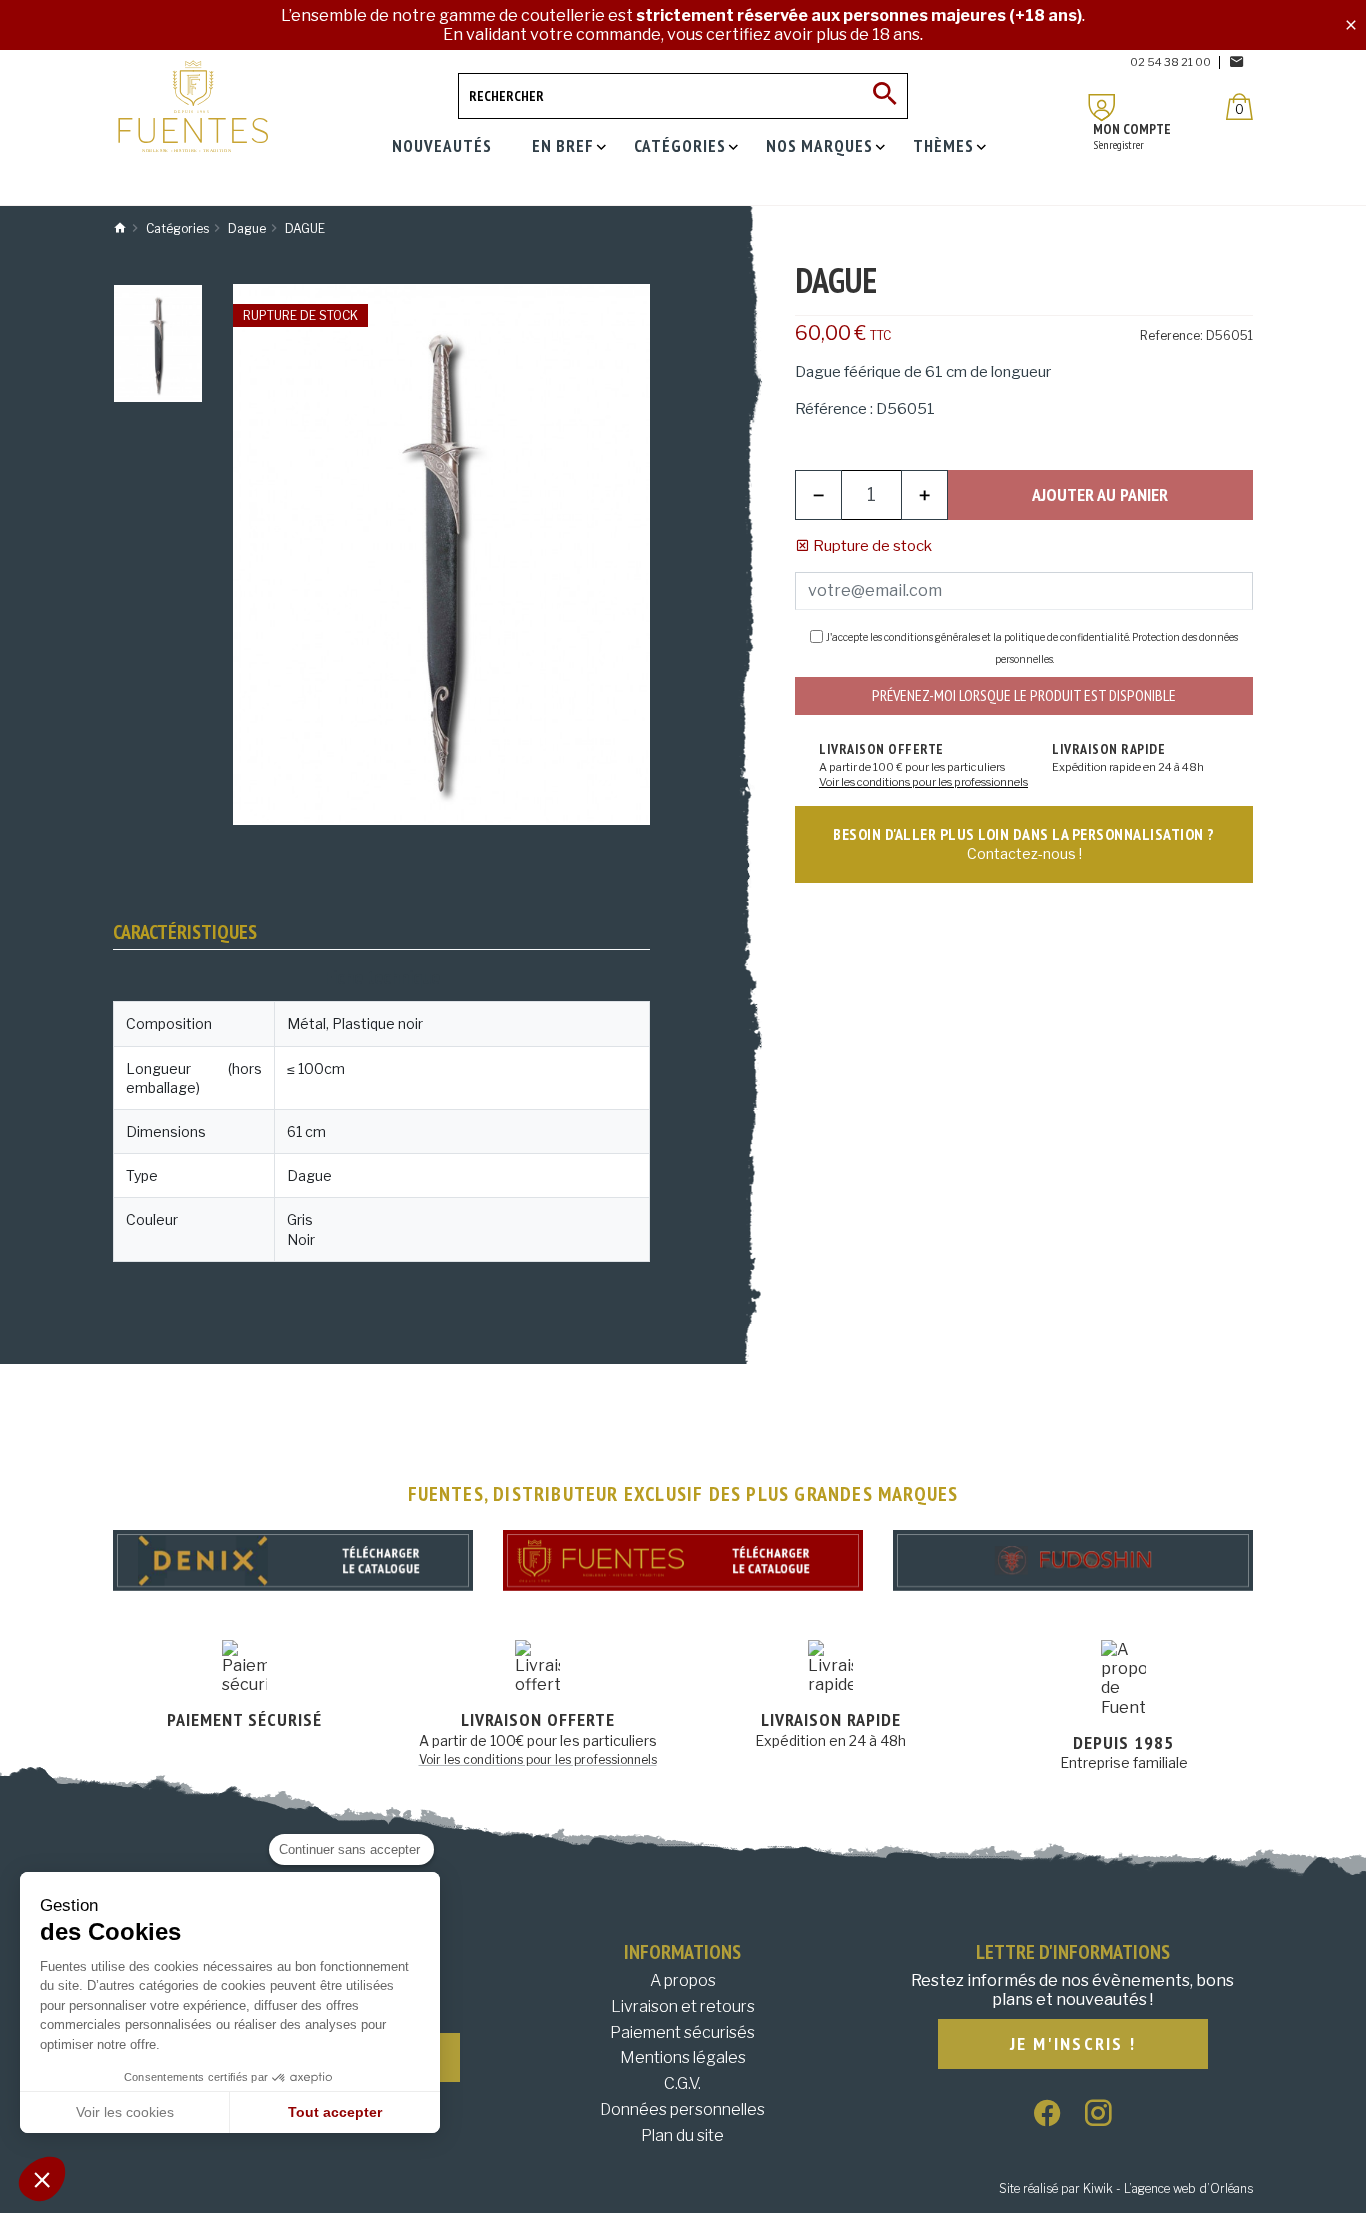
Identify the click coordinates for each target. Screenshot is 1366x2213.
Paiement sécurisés (682, 2032)
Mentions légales (683, 2057)
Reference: (1171, 335)
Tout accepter (335, 2112)
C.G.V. (682, 2083)
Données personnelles (682, 2109)
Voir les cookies (125, 2112)
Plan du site (682, 2135)
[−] (818, 495)
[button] (42, 2179)
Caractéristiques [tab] (185, 932)
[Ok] (885, 96)
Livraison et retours (683, 2006)
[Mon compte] (1102, 107)
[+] (924, 495)
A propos (683, 1980)
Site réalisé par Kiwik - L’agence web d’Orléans (1126, 2188)
